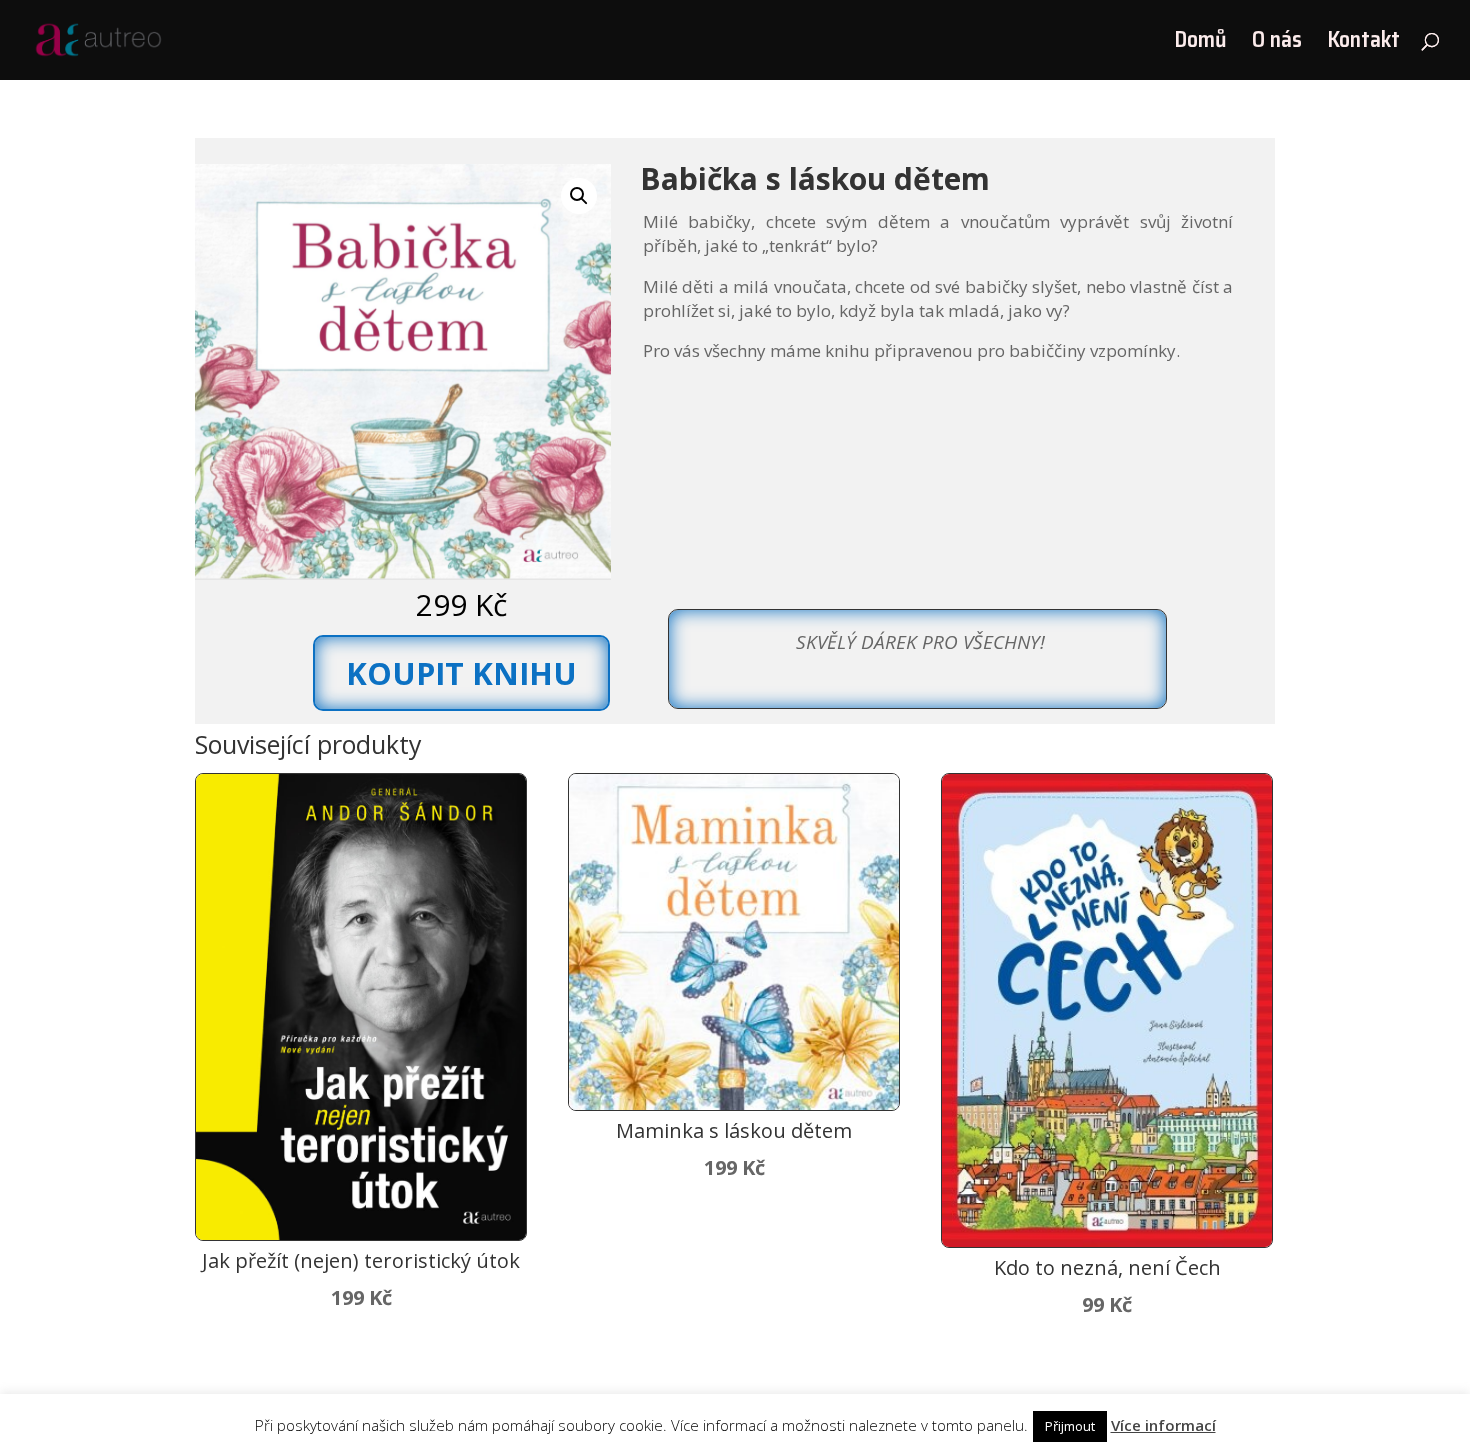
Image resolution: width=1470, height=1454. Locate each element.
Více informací (1163, 1425)
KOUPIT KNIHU (461, 673)
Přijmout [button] (1070, 1426)
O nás (1277, 45)
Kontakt (1363, 45)
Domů (1200, 45)
